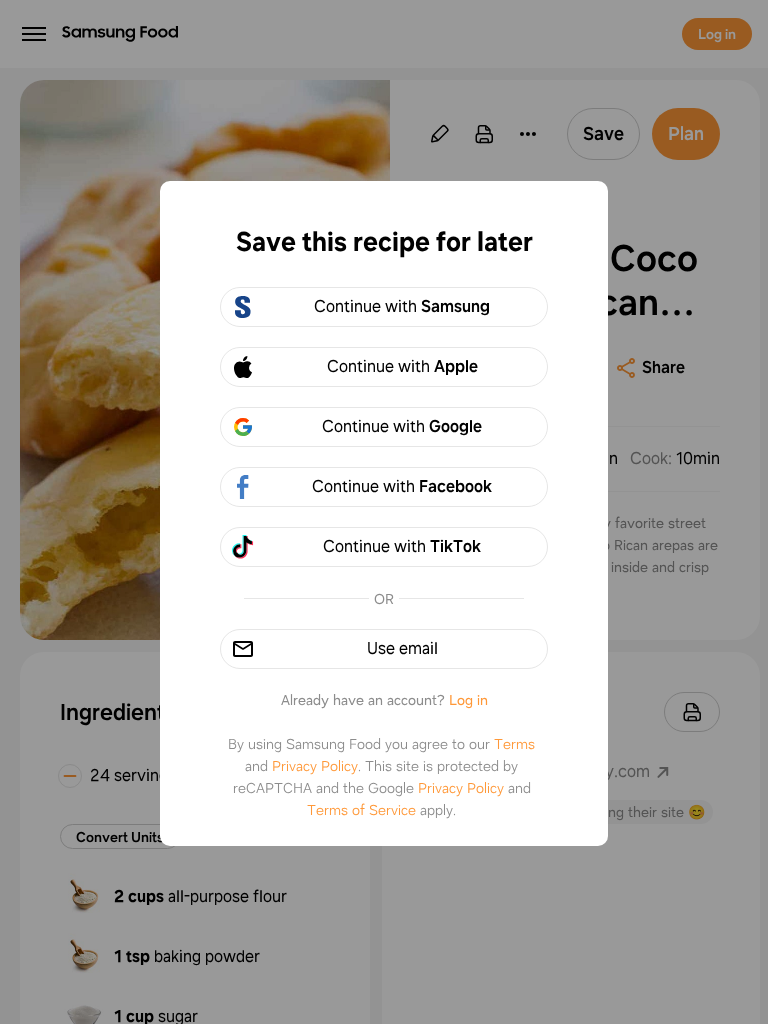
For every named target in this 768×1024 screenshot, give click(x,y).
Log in (468, 700)
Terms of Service (361, 810)
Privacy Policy (315, 766)
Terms (514, 744)
